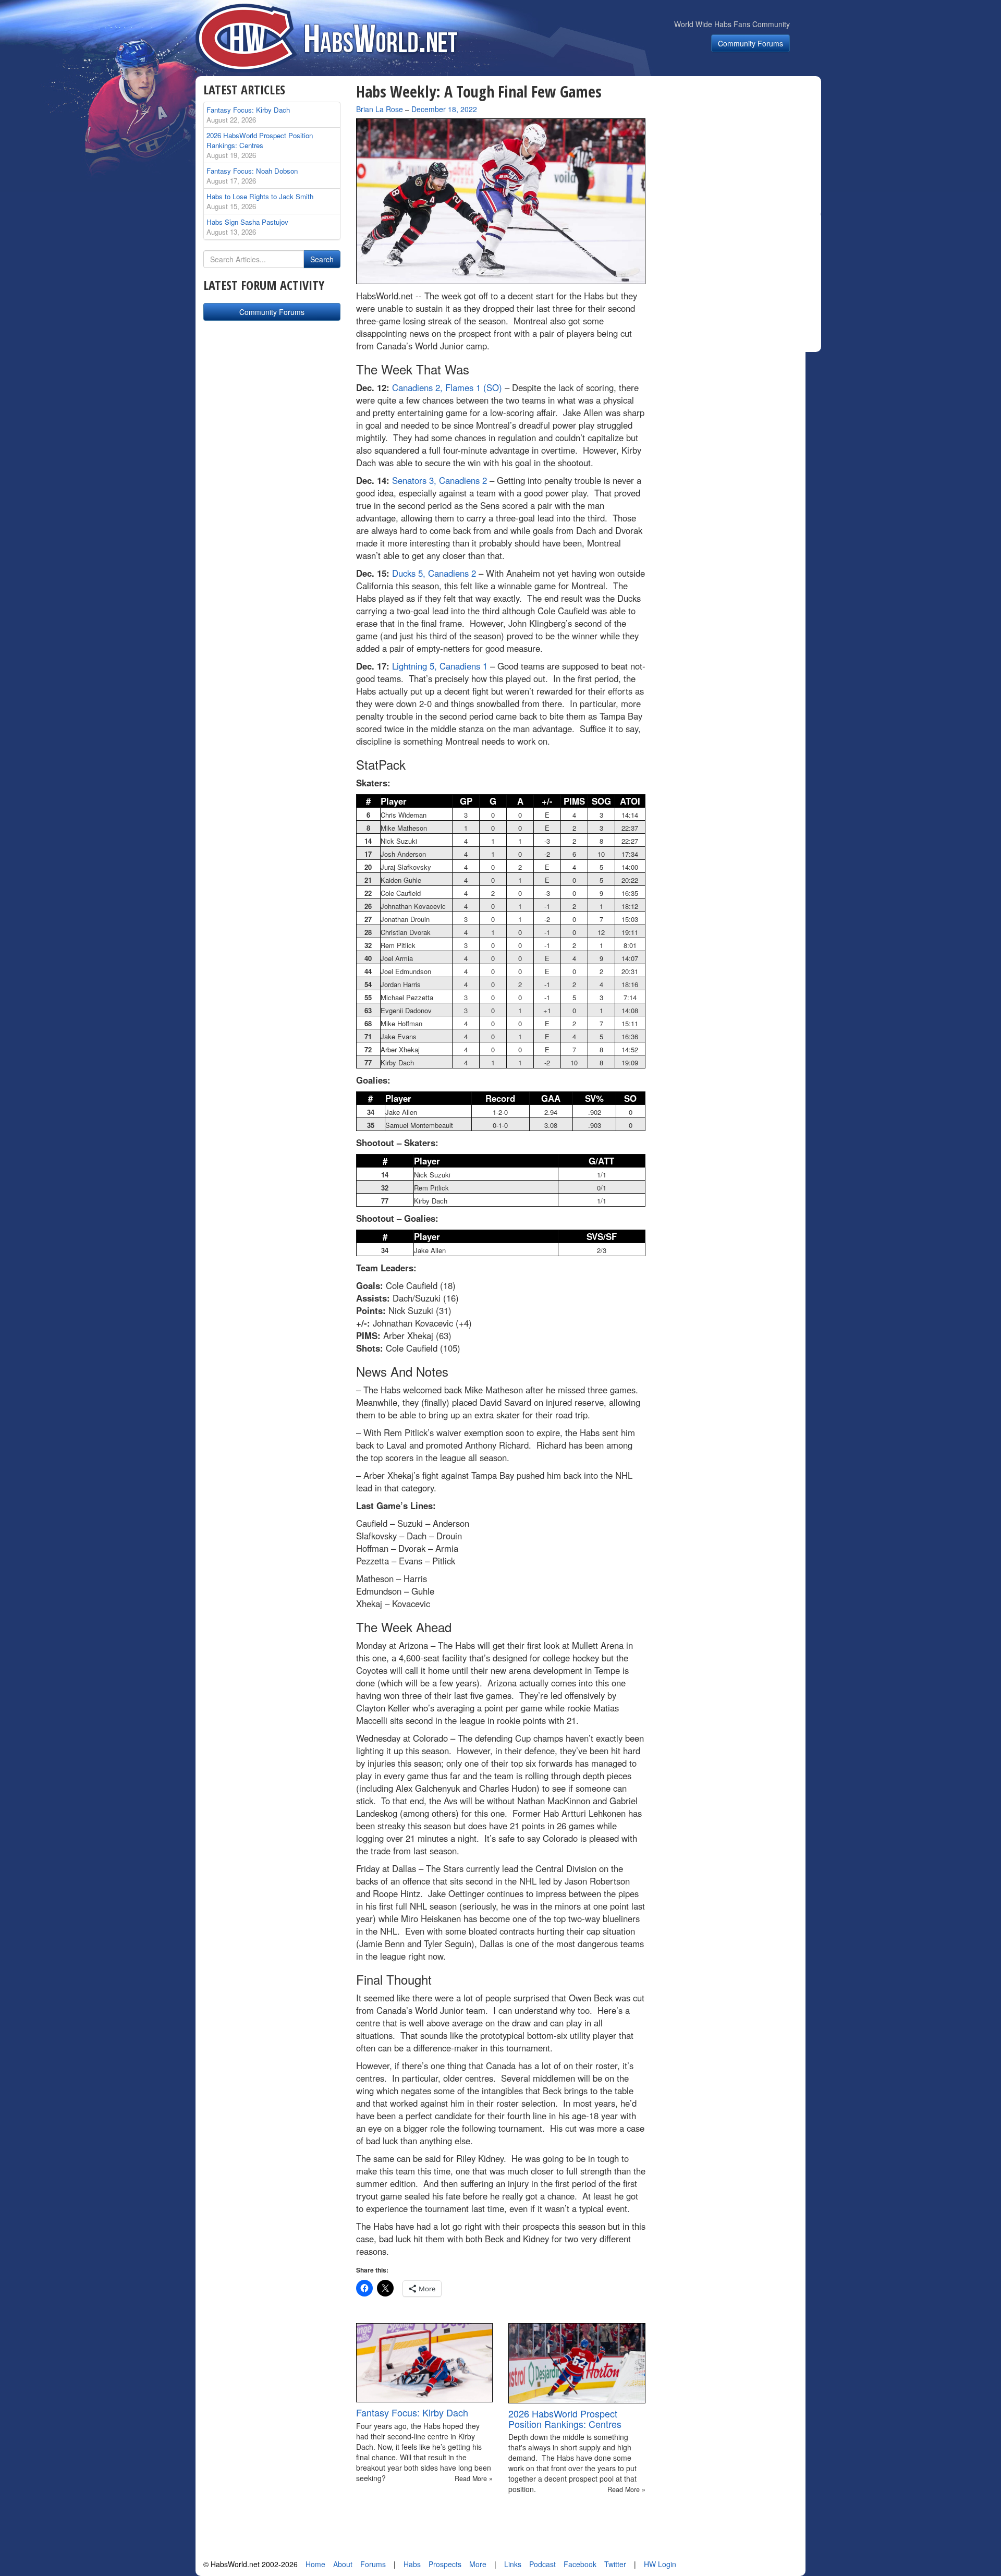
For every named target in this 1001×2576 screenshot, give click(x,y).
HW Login (660, 2564)
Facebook (580, 2564)
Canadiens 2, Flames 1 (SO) (447, 387)
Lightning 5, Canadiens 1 (440, 666)
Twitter (615, 2564)
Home (315, 2564)
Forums (373, 2564)
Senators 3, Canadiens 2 (440, 480)
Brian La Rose (380, 109)
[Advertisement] (739, 148)
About (343, 2564)
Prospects (445, 2564)
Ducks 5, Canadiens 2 (434, 573)
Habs (412, 2564)
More (478, 2564)
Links (513, 2564)
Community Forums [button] (750, 43)
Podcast (542, 2564)
